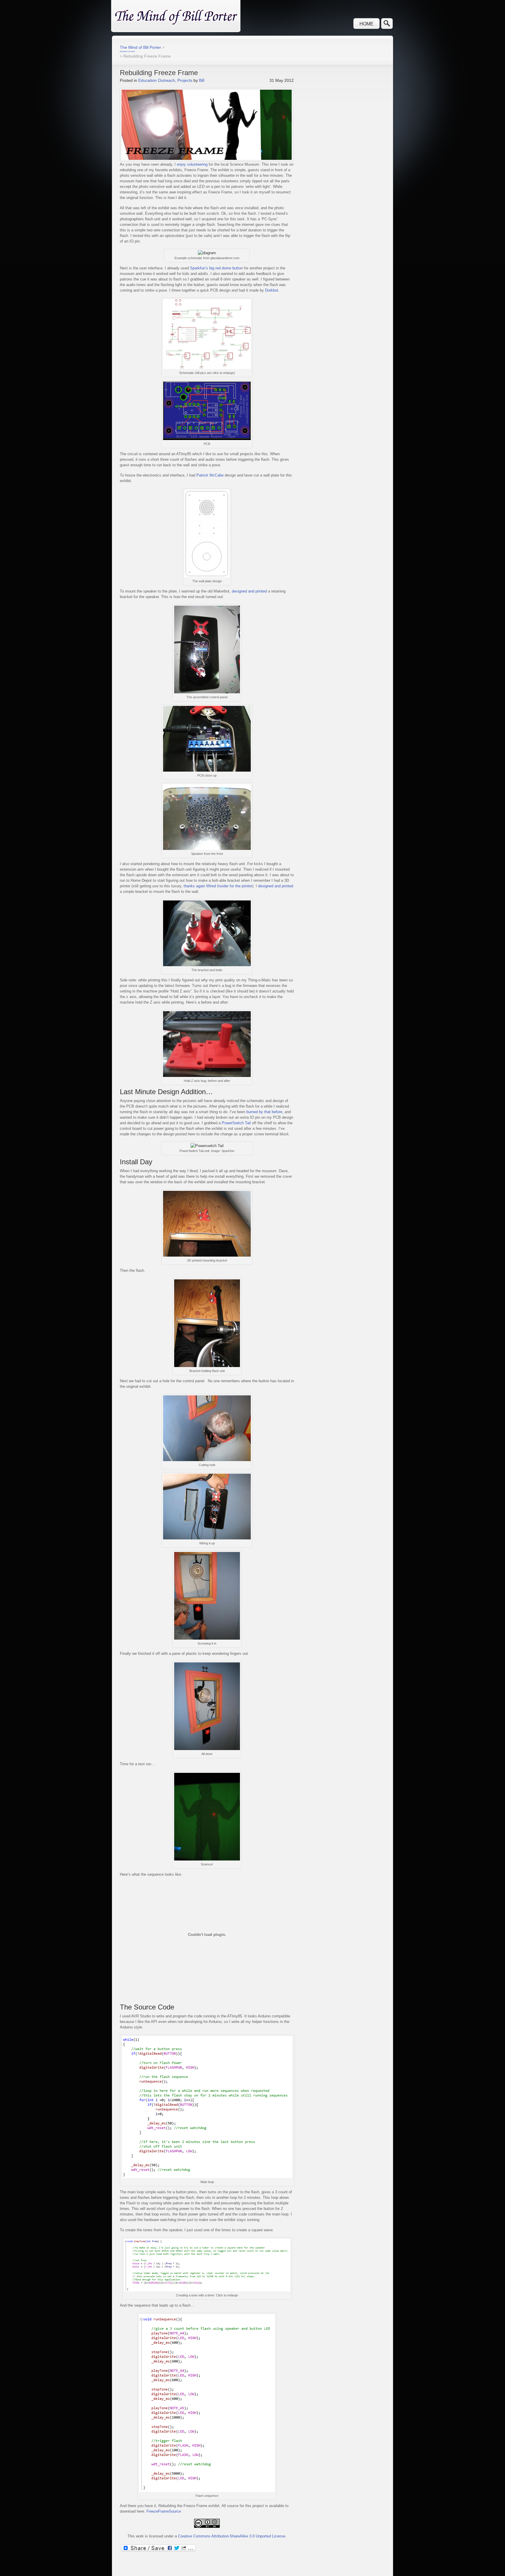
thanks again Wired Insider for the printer (218, 886)
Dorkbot (272, 290)
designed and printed (249, 591)
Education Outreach (157, 80)
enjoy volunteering (192, 164)
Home (366, 24)
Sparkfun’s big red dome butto (215, 268)
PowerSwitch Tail (236, 1123)
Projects (185, 80)
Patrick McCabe (210, 475)
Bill (202, 80)
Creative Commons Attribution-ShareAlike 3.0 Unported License (232, 2536)
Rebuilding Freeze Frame (159, 73)
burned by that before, (265, 1112)
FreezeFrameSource (164, 2511)
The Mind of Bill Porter (140, 47)
